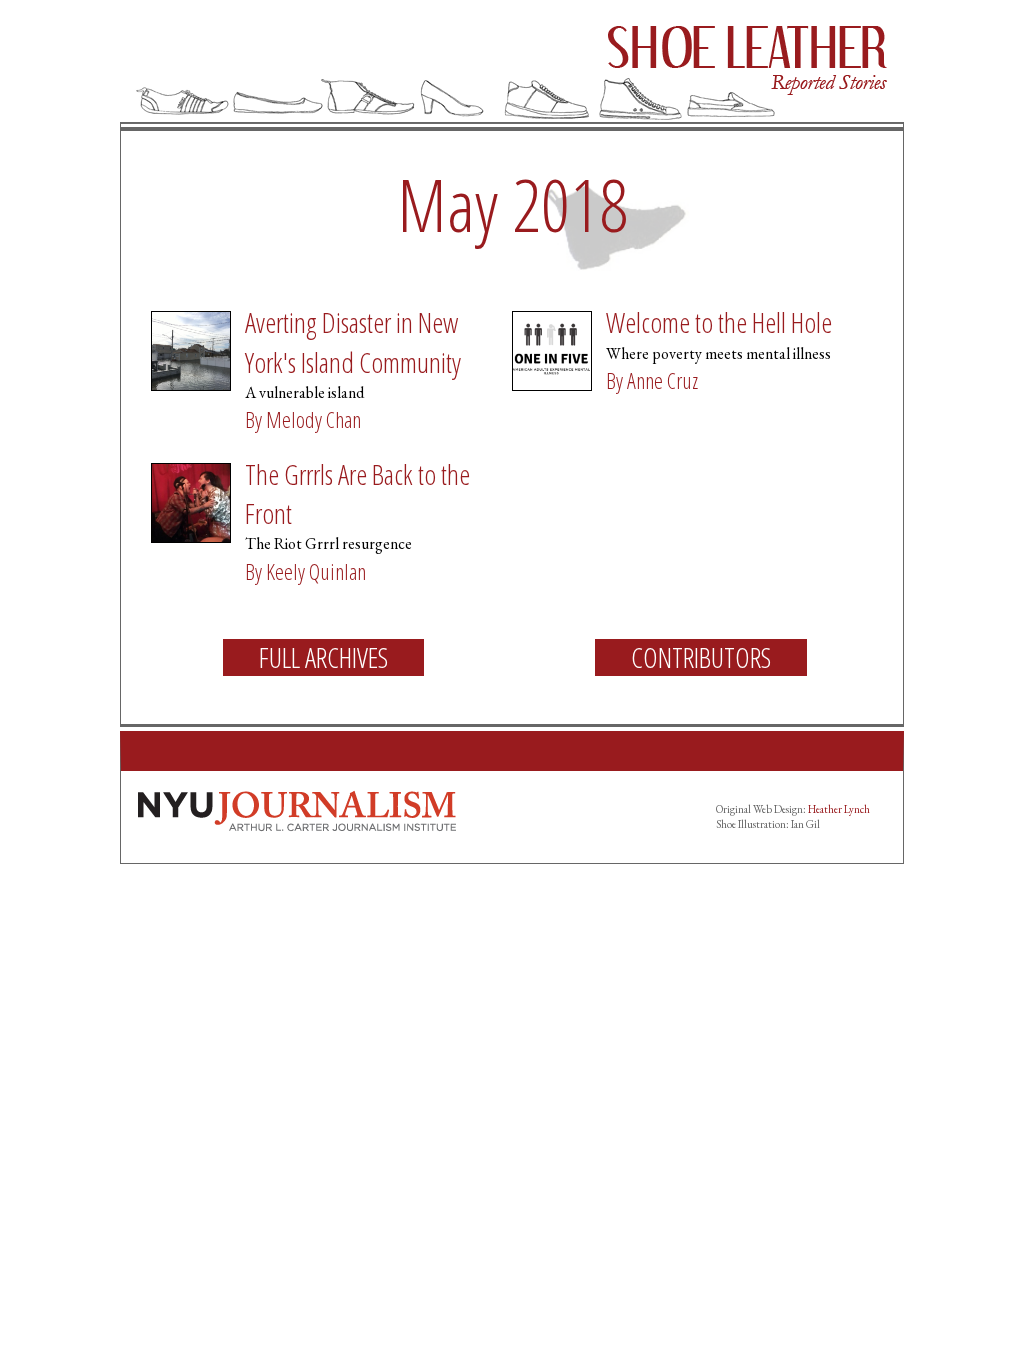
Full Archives (323, 657)
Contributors (701, 657)
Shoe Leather (512, 65)
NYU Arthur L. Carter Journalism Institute (297, 811)
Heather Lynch (839, 809)
